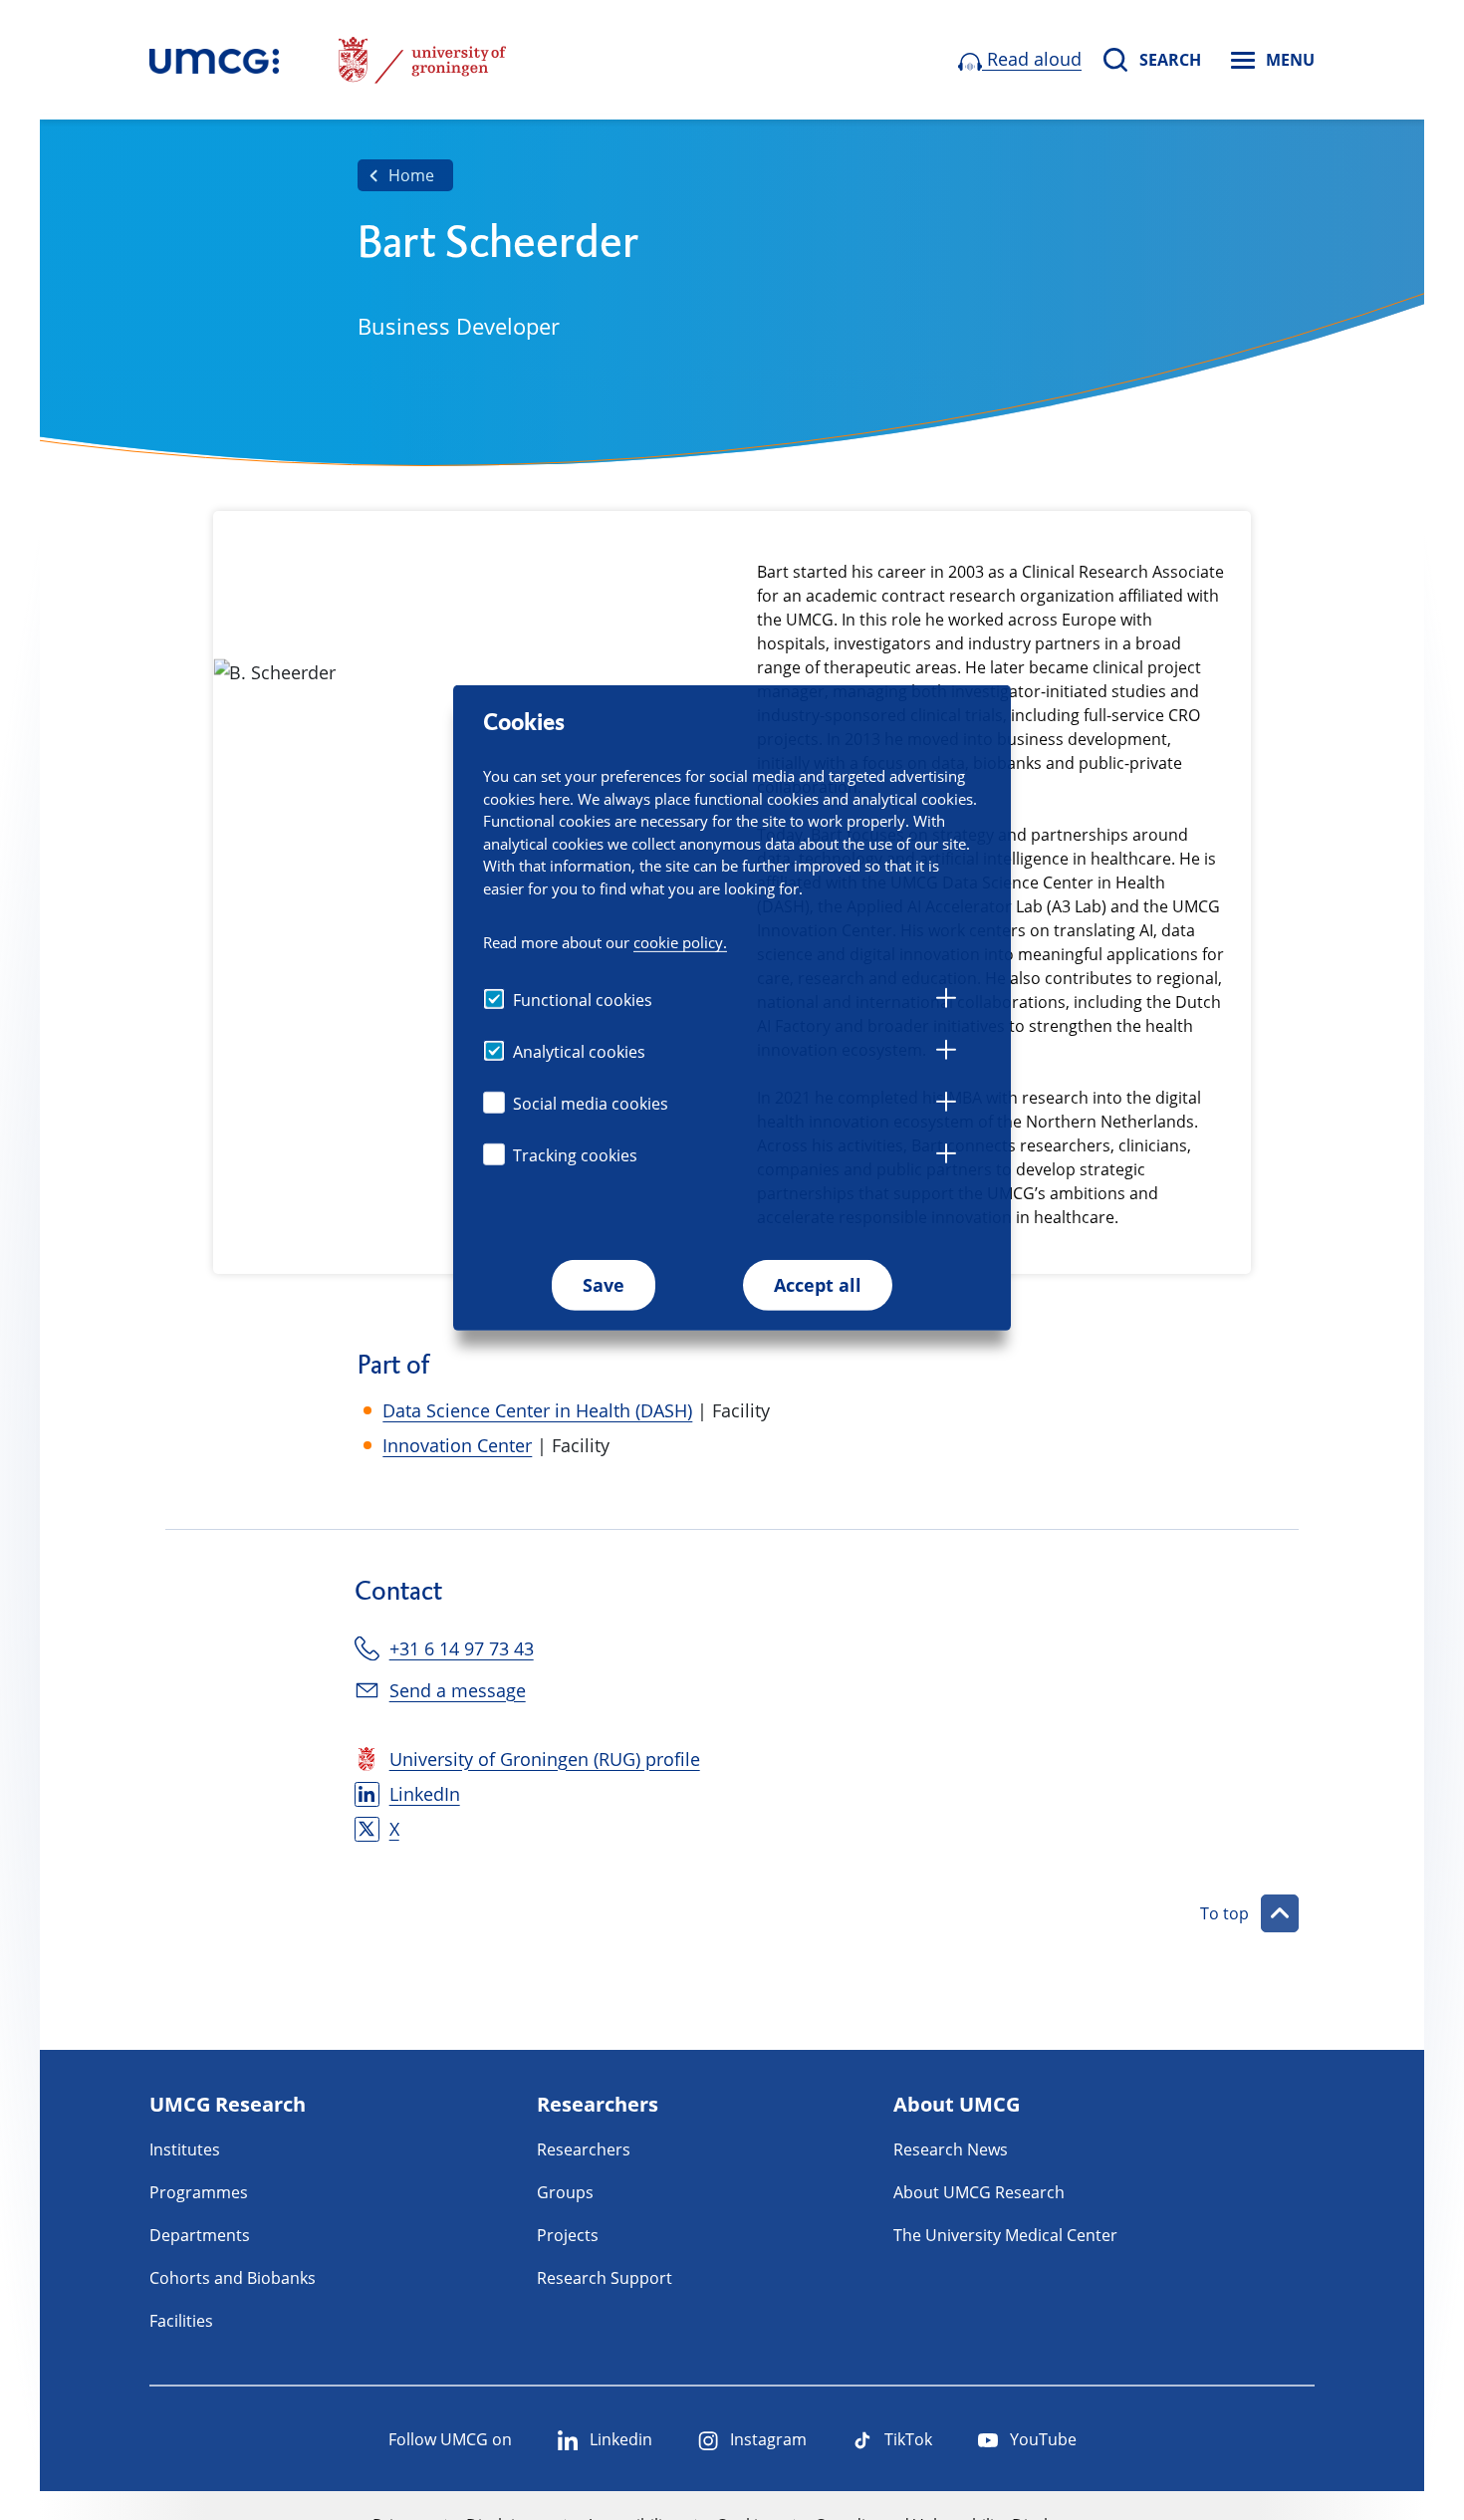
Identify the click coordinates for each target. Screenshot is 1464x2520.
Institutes (185, 2149)
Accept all (818, 1285)
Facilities (181, 2321)
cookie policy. (680, 942)
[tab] (946, 1001)
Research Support (605, 2278)
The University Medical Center (1005, 2235)
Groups (565, 2192)
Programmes (199, 2192)
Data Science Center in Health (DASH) (537, 1410)
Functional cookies (583, 1000)
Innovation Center (457, 1445)
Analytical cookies (579, 1052)
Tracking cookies (575, 1155)
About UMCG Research (979, 2192)
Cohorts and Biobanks (233, 2278)
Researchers (584, 2149)
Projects (568, 2235)
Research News (951, 2149)
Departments (200, 2235)
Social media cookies (591, 1104)
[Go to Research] (214, 60)
